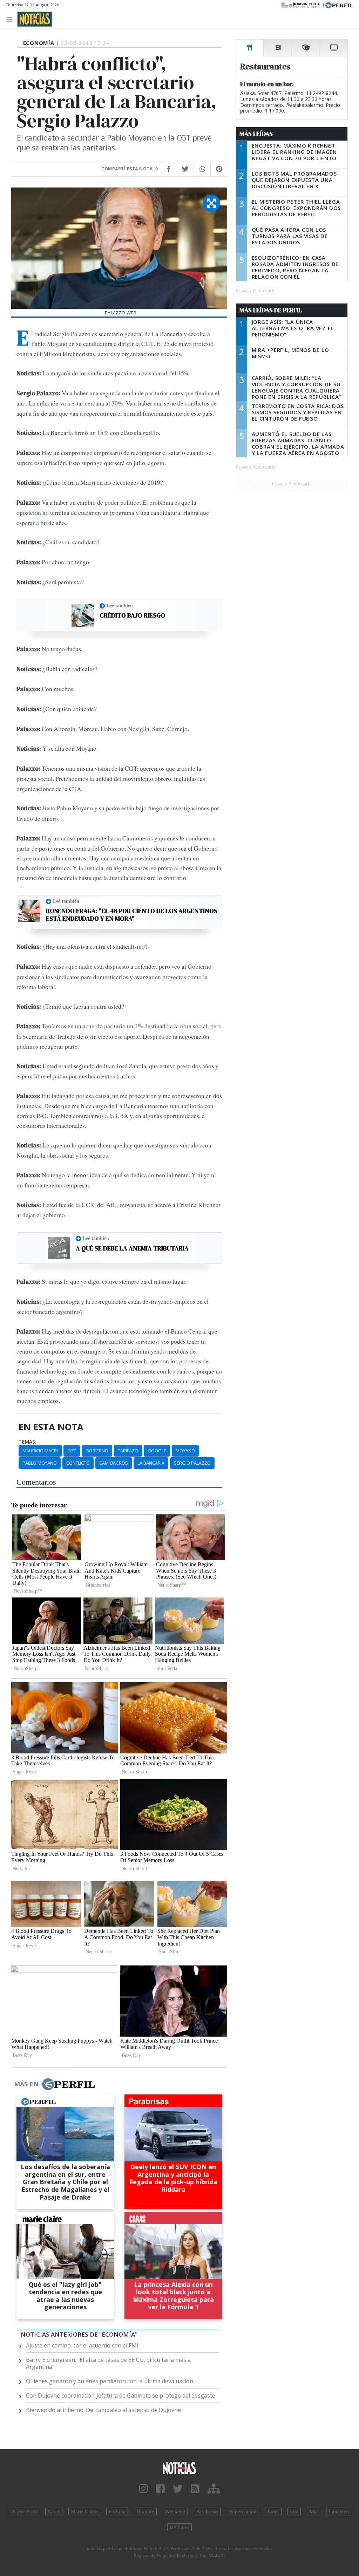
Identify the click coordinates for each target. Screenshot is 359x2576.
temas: (27, 1442)
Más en (26, 2084)
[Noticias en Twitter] (178, 2489)
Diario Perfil (23, 2512)
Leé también (120, 606)
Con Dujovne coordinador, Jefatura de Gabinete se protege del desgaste (121, 2396)
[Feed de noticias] (195, 2489)
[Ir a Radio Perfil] (301, 5)
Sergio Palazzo (192, 1463)
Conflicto (78, 1463)
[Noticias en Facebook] (160, 2489)
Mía (313, 2512)
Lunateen (339, 2512)
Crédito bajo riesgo (132, 615)
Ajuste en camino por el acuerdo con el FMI (82, 2345)
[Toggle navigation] (11, 19)
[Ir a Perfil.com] (339, 5)
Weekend (175, 2512)
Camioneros (114, 1463)
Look (273, 2512)
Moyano (185, 1451)
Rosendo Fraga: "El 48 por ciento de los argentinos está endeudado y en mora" (132, 915)
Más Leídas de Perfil (271, 310)
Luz (294, 2512)
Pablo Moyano (40, 1463)
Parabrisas (207, 2512)
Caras (54, 2512)
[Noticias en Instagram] (144, 2489)
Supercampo (243, 2512)
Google (157, 1451)
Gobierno (97, 1451)
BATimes (179, 2527)
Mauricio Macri (40, 1451)
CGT (72, 1451)
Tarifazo (128, 1451)
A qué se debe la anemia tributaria (132, 1248)
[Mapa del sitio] (214, 2489)
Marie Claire (84, 2512)
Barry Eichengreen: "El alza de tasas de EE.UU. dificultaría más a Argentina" (108, 2363)
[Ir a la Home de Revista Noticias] (35, 19)
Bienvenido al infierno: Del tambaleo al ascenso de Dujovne (103, 2410)
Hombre (145, 2512)
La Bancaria (151, 1463)
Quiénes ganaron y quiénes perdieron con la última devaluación (110, 2381)
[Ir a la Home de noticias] (179, 2468)
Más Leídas (256, 134)
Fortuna (117, 2512)
